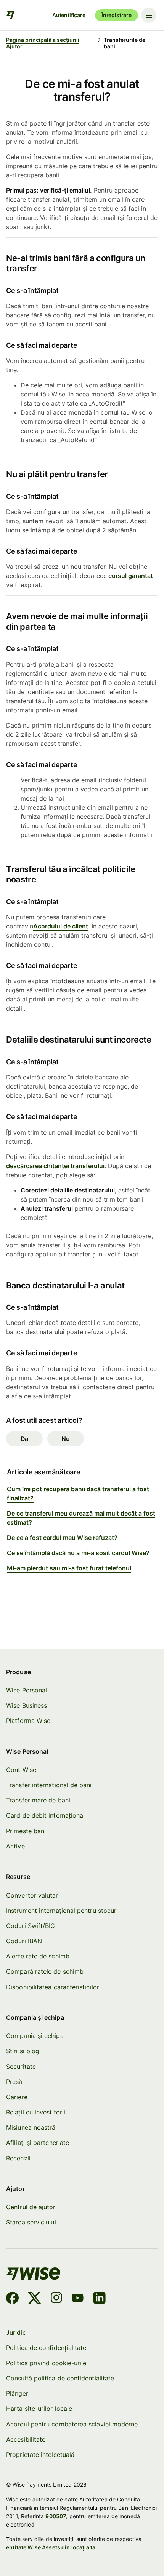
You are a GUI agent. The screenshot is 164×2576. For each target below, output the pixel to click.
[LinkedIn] (99, 2299)
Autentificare (69, 15)
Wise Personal (27, 1690)
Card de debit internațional (45, 1815)
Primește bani (26, 1831)
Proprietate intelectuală (40, 2455)
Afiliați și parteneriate (38, 2143)
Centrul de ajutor (31, 2207)
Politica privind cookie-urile (46, 2363)
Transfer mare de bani (38, 1800)
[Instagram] (56, 2299)
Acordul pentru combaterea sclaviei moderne (72, 2424)
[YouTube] (78, 2299)
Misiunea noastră (31, 2127)
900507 (56, 2516)
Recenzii (18, 2158)
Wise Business (27, 1705)
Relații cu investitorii (36, 2112)
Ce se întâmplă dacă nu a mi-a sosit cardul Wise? (78, 1553)
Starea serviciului (31, 2222)
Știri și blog (23, 2051)
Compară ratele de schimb (45, 1971)
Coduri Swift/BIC (31, 1926)
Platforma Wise (28, 1721)
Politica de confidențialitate (46, 2348)
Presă (14, 2082)
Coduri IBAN (24, 1941)
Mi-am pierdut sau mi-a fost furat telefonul (69, 1568)
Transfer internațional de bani (49, 1785)
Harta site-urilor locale (39, 2409)
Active (15, 1846)
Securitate (21, 2067)
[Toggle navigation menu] (149, 15)
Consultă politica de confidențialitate (60, 2378)
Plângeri (18, 2393)
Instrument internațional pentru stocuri (62, 1911)
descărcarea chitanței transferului (55, 1166)
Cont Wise (21, 1770)
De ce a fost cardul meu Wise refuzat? (62, 1538)
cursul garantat (130, 576)
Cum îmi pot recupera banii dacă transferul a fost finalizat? (78, 1493)
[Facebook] (12, 2299)
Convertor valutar (32, 1895)
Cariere (17, 2097)
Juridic (16, 2332)
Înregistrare (117, 15)
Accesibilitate (26, 2439)
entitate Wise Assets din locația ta (51, 2547)
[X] (35, 2299)
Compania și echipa (35, 2036)
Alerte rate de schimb (38, 1956)
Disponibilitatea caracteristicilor (53, 1987)
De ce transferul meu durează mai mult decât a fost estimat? (81, 1518)
